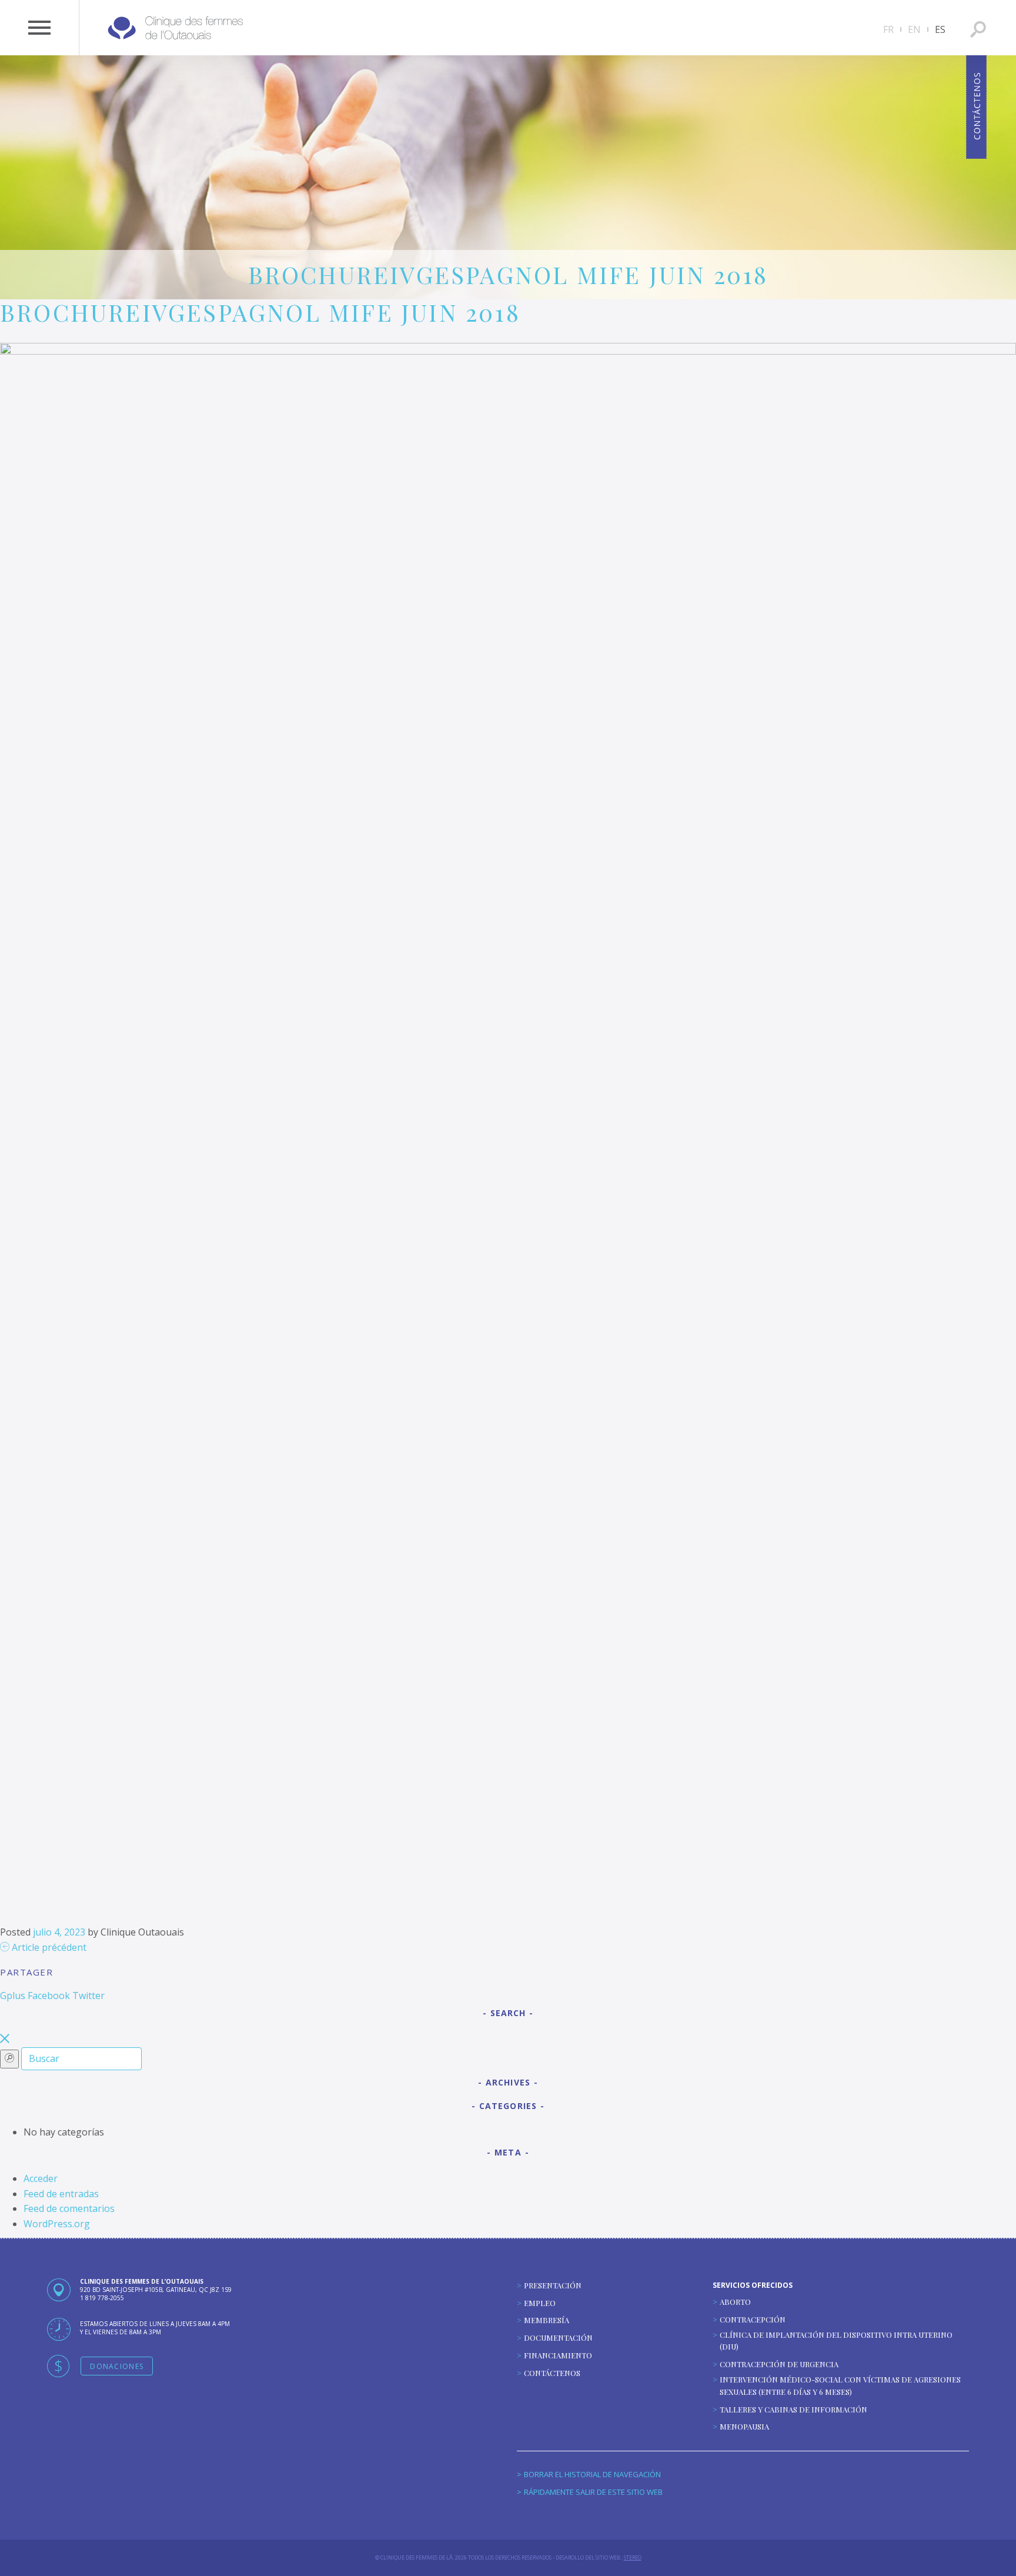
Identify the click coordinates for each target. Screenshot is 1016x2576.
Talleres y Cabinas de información (793, 2409)
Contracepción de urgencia (779, 2364)
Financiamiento (558, 2355)
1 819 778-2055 (102, 2298)
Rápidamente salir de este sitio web (593, 2492)
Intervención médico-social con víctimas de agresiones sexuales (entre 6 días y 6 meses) (840, 2385)
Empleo (540, 2303)
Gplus (13, 1996)
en (914, 29)
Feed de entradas (61, 2194)
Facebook (49, 1996)
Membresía (547, 2320)
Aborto (735, 2302)
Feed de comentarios (69, 2208)
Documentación (558, 2338)
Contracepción (753, 2319)
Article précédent (48, 1947)
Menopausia (744, 2426)
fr (888, 29)
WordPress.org (57, 2224)
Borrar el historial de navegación (592, 2474)
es (940, 29)
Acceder (41, 2178)
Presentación (553, 2285)
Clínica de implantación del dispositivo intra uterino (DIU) (836, 2341)
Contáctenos (552, 2373)
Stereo (633, 2557)
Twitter (88, 1996)
